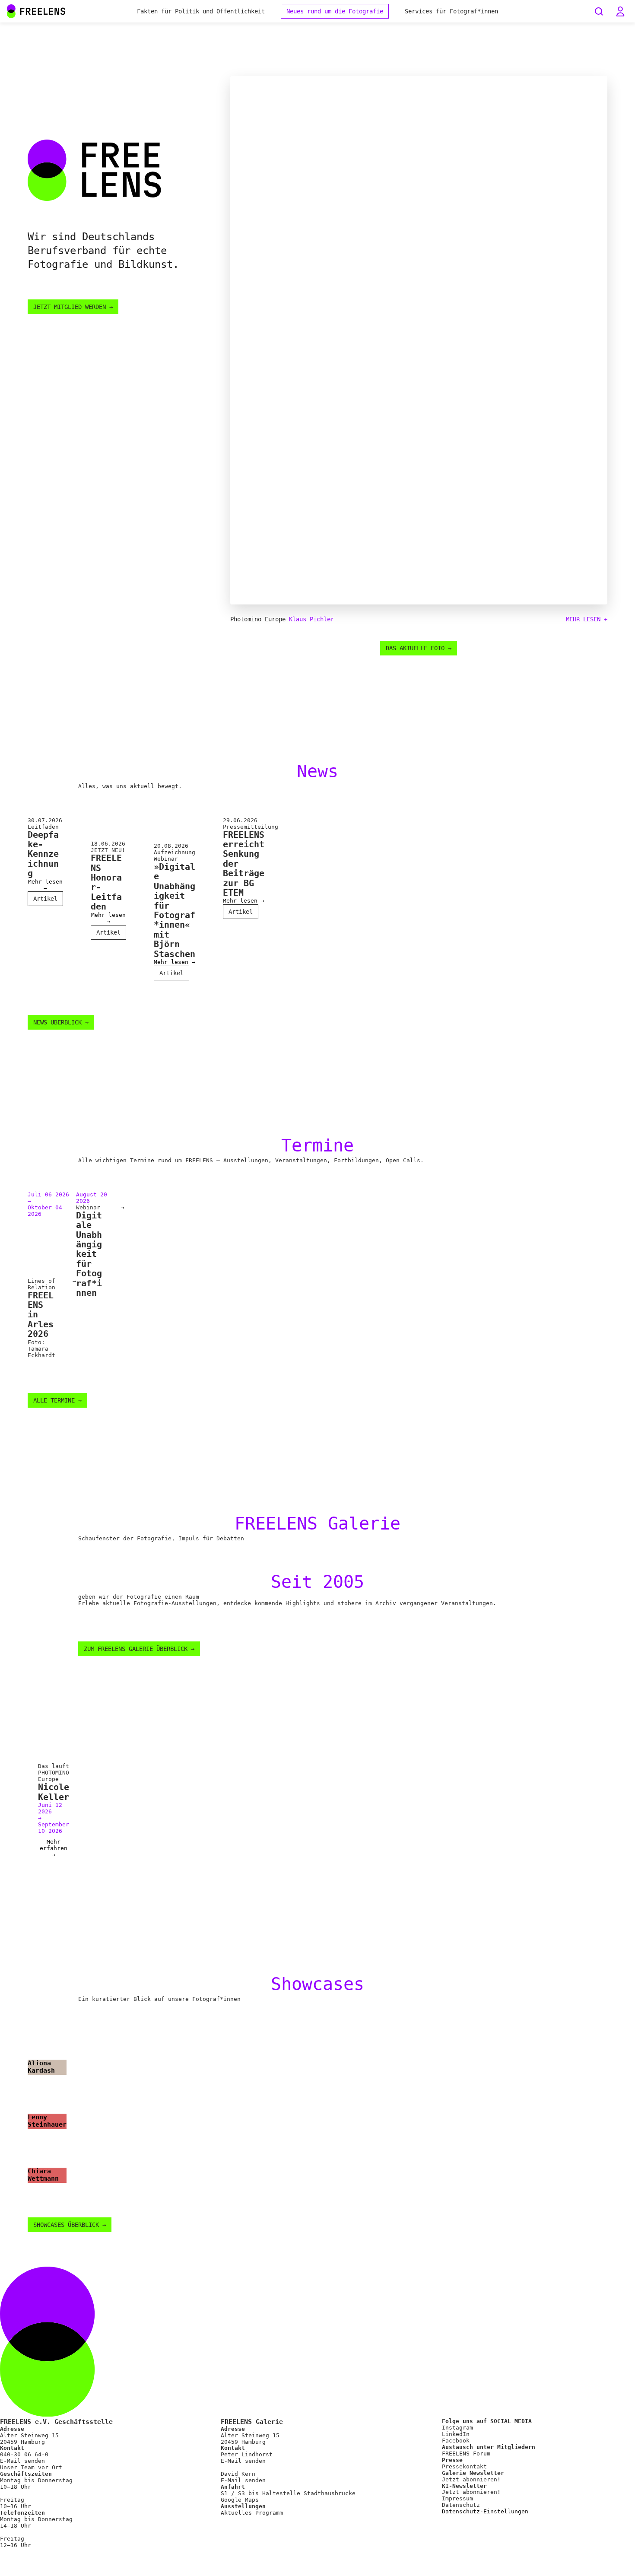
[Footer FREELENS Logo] (317, 2415)
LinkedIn (456, 2434)
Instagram (457, 2428)
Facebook (456, 2441)
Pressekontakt (464, 2466)
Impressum (457, 2498)
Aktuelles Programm (252, 2513)
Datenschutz (461, 2505)
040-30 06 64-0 (24, 2454)
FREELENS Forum (466, 2454)
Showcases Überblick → (70, 2225)
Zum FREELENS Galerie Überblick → (139, 1649)
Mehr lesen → (45, 885)
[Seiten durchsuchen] (599, 11)
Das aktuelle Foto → (419, 648)
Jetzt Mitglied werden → (73, 307)
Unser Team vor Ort (31, 2467)
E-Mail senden (22, 2461)
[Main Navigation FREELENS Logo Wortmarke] (36, 11)
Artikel (45, 899)
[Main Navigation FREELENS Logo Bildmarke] (11, 11)
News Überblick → (61, 1022)
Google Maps (240, 2500)
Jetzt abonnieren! (471, 2479)
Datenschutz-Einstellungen (485, 2512)
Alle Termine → (57, 1400)
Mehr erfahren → (54, 1848)
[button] (620, 11)
